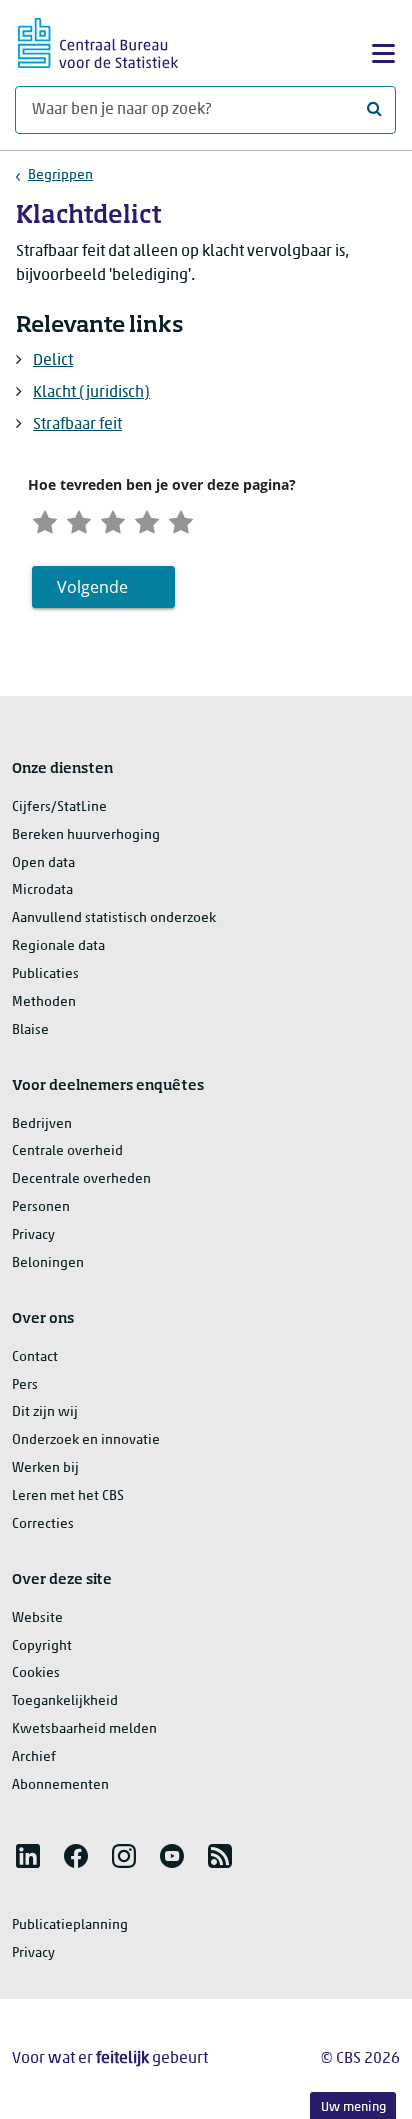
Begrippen (60, 175)
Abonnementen (60, 1785)
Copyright (42, 1646)
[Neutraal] (113, 519)
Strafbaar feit (77, 425)
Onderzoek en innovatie (86, 1440)
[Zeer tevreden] (181, 519)
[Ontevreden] (79, 519)
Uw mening (353, 2107)
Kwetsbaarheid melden (84, 1729)
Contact (35, 1357)
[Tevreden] (147, 519)
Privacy (33, 1235)
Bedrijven (42, 1124)
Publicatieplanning (70, 1925)
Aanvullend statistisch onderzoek (114, 918)
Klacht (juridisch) (91, 393)
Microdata (42, 890)
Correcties (43, 1524)
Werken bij (45, 1468)
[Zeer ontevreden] (45, 519)
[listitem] (28, 1856)
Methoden (44, 1002)
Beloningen (48, 1263)
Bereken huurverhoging (86, 835)
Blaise (30, 1030)
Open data (43, 863)
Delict (53, 361)
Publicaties (45, 974)
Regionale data (58, 946)
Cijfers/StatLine (59, 807)
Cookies (36, 1673)
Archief (34, 1757)
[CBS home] (98, 40)
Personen (41, 1207)
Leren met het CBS (68, 1496)
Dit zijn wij (45, 1412)
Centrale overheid (67, 1151)
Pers (25, 1385)
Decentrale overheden (81, 1179)
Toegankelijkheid (65, 1701)
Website (37, 1618)
